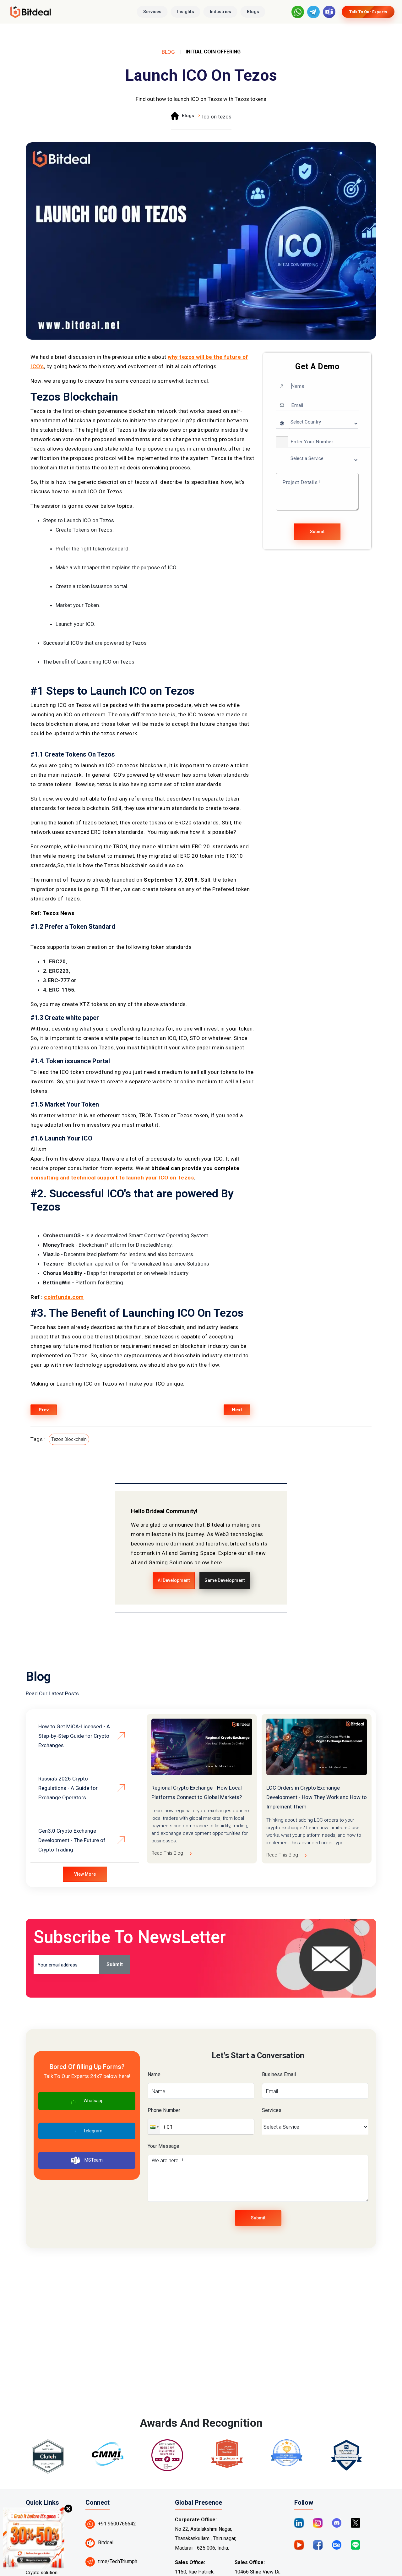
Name (154, 2074)
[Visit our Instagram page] (318, 2522)
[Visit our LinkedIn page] (299, 2522)
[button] (282, 442)
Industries (220, 12)
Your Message (163, 2146)
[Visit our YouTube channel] (299, 2544)
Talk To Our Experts (368, 12)
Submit (317, 532)
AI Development (174, 1580)
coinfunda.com (64, 1297)
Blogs (253, 12)
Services (152, 12)
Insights (186, 12)
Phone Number (164, 2110)
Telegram (93, 2131)
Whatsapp (94, 2101)
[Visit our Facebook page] (318, 2544)
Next (237, 1410)
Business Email (279, 2074)
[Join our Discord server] (337, 2522)
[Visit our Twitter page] (356, 2522)
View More (85, 1874)
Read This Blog (167, 1853)
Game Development (225, 1580)
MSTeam (94, 2160)
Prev (44, 1410)
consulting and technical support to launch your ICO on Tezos (112, 1178)
